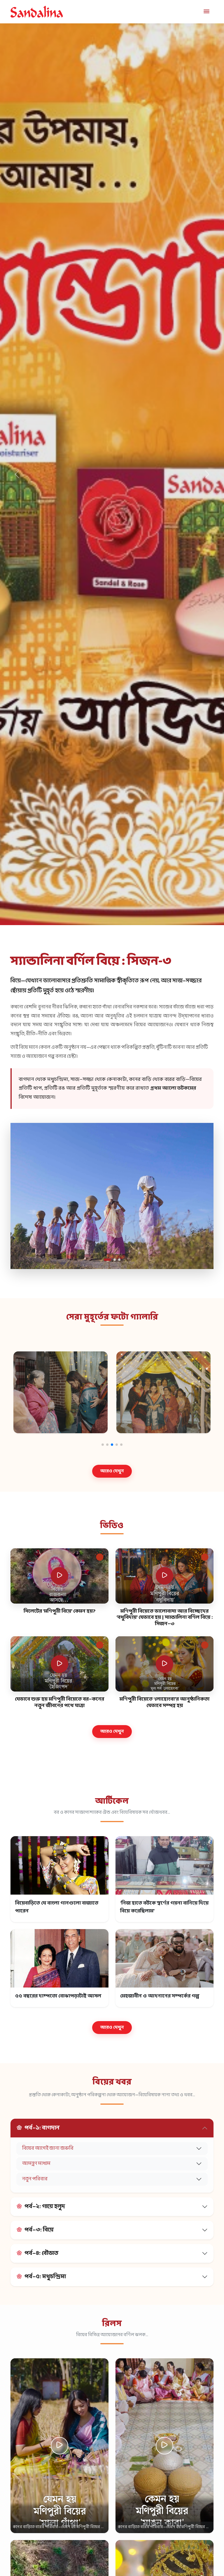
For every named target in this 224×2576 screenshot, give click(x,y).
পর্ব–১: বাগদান (42, 2128)
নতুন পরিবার (35, 2179)
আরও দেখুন (112, 1471)
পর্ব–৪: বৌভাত (41, 2253)
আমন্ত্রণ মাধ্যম (36, 2164)
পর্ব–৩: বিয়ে (39, 2230)
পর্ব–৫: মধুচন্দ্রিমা (45, 2277)
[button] (105, 1260)
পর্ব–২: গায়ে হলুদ (45, 2207)
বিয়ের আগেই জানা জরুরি (48, 2148)
